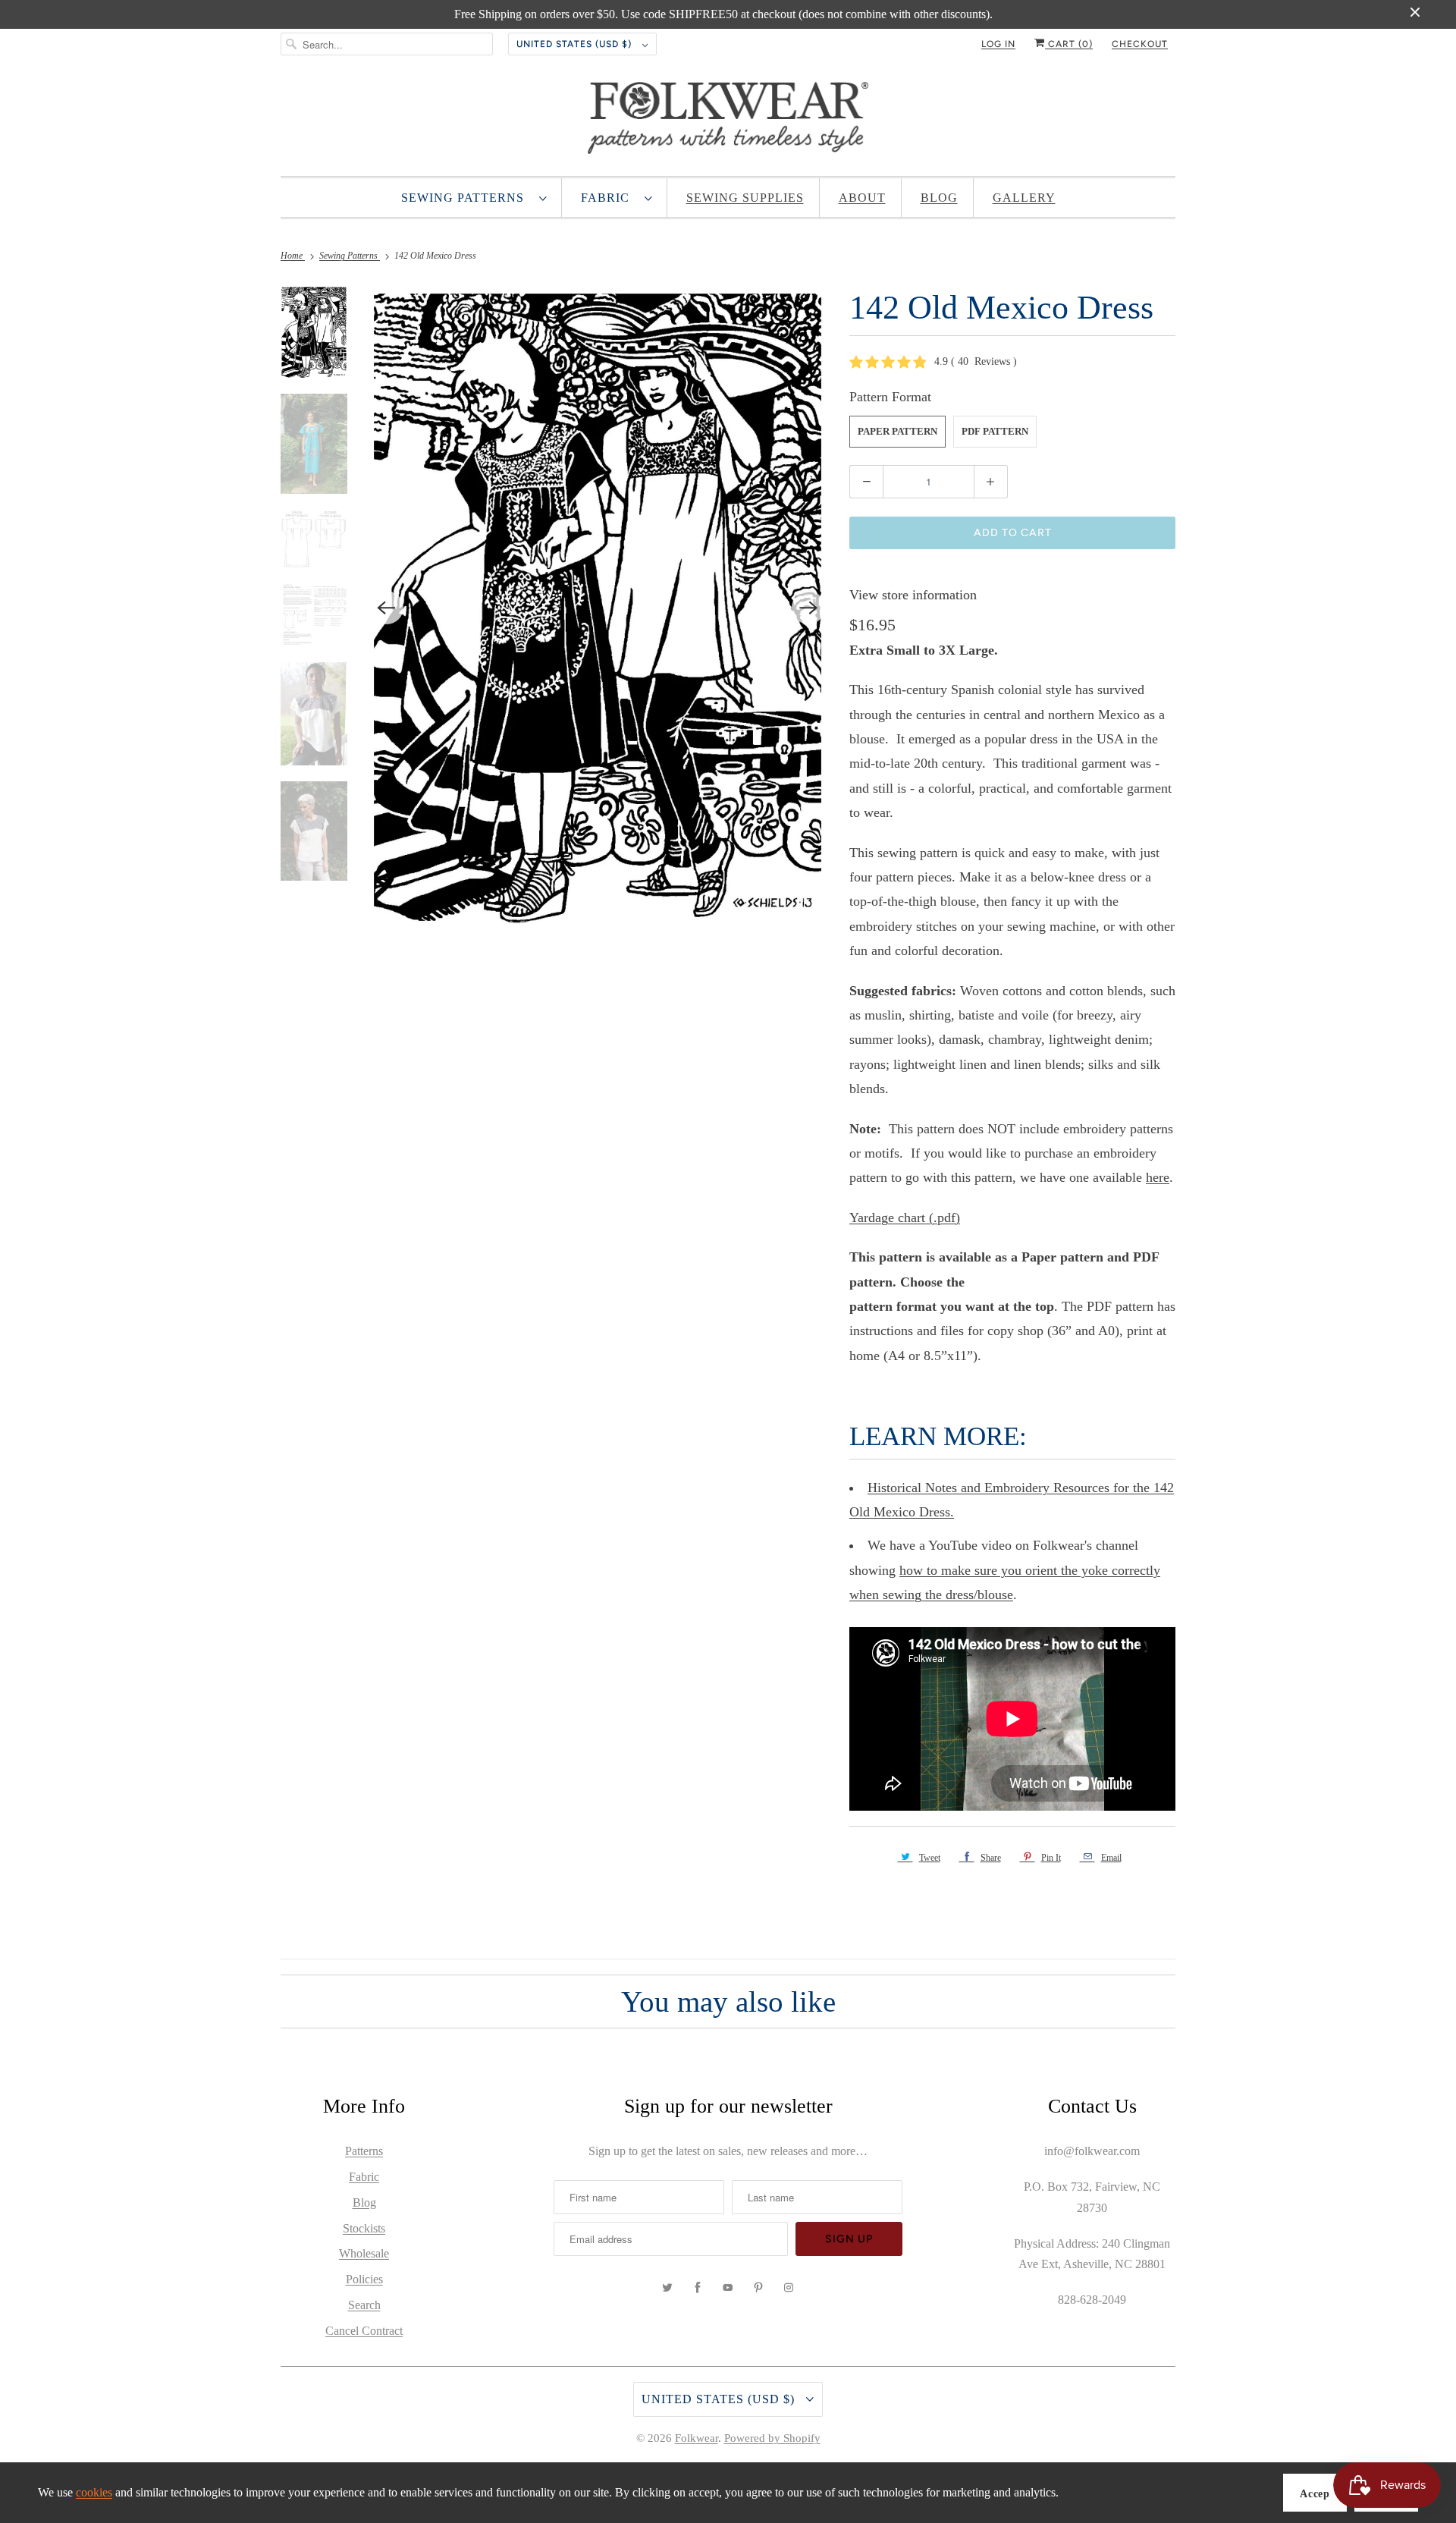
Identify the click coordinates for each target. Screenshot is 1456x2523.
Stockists (364, 2228)
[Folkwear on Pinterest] (758, 2288)
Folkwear (697, 2438)
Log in (998, 44)
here (1158, 1177)
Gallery (1024, 198)
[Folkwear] (728, 121)
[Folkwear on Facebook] (698, 2288)
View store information (913, 595)
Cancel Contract (364, 2331)
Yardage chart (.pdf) (905, 1218)
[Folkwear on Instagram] (789, 2288)
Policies (364, 2279)
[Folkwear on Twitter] (667, 2288)
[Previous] (387, 608)
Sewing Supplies (745, 198)
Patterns (364, 2151)
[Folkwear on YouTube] (728, 2288)
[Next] (808, 608)
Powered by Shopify (772, 2438)
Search (364, 2305)
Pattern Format (890, 397)
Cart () (1069, 44)
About (862, 198)
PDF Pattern (995, 431)
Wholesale (364, 2253)
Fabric (609, 198)
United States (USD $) (576, 44)
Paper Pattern (897, 431)
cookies (94, 2492)
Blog (939, 198)
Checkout (1140, 44)
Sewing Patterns (466, 198)
